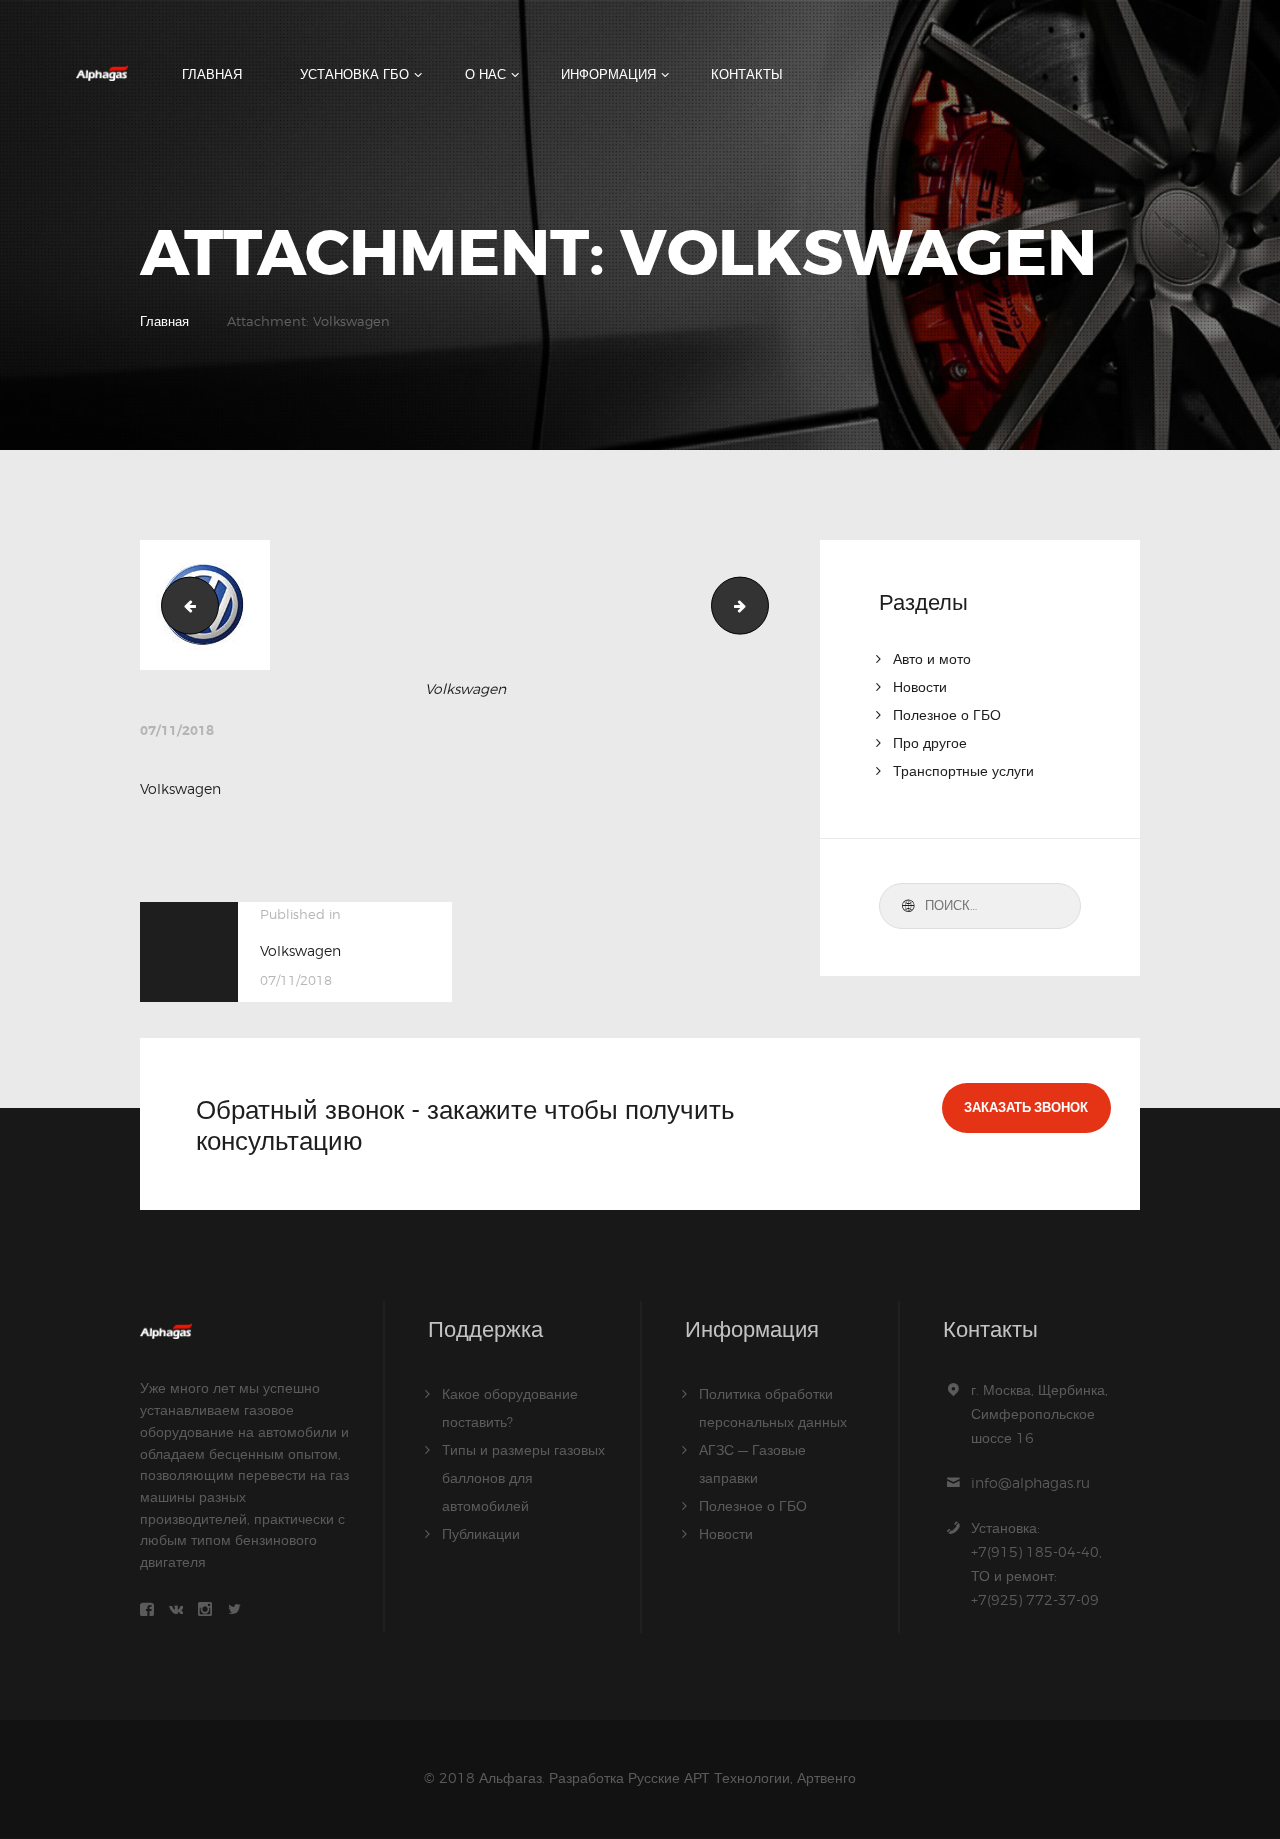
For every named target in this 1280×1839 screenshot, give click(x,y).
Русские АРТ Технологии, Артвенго (742, 1777)
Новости (920, 686)
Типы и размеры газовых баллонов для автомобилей (523, 1477)
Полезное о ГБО (947, 714)
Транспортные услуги (963, 770)
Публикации (481, 1533)
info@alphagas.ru (1030, 1482)
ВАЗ (183, 604)
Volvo (761, 604)
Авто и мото (932, 658)
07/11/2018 (177, 730)
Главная (164, 321)
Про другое (930, 742)
